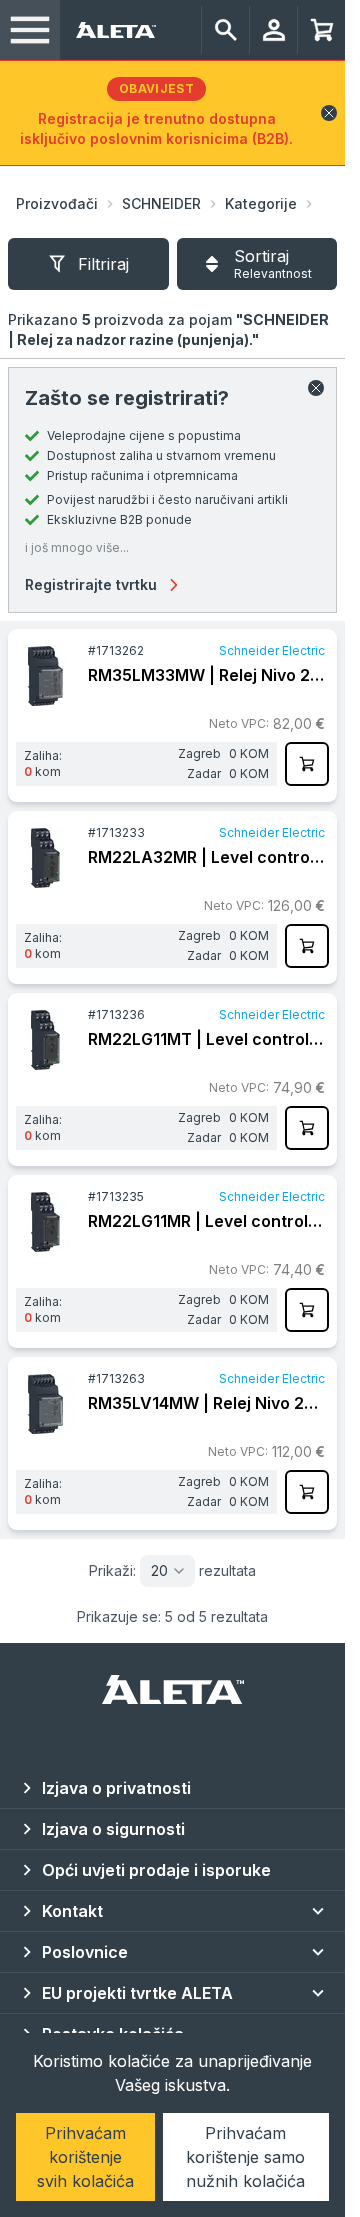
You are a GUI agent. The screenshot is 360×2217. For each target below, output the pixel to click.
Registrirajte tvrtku (91, 584)
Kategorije (261, 203)
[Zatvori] (316, 388)
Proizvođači (57, 203)
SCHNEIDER (161, 203)
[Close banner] (329, 113)
